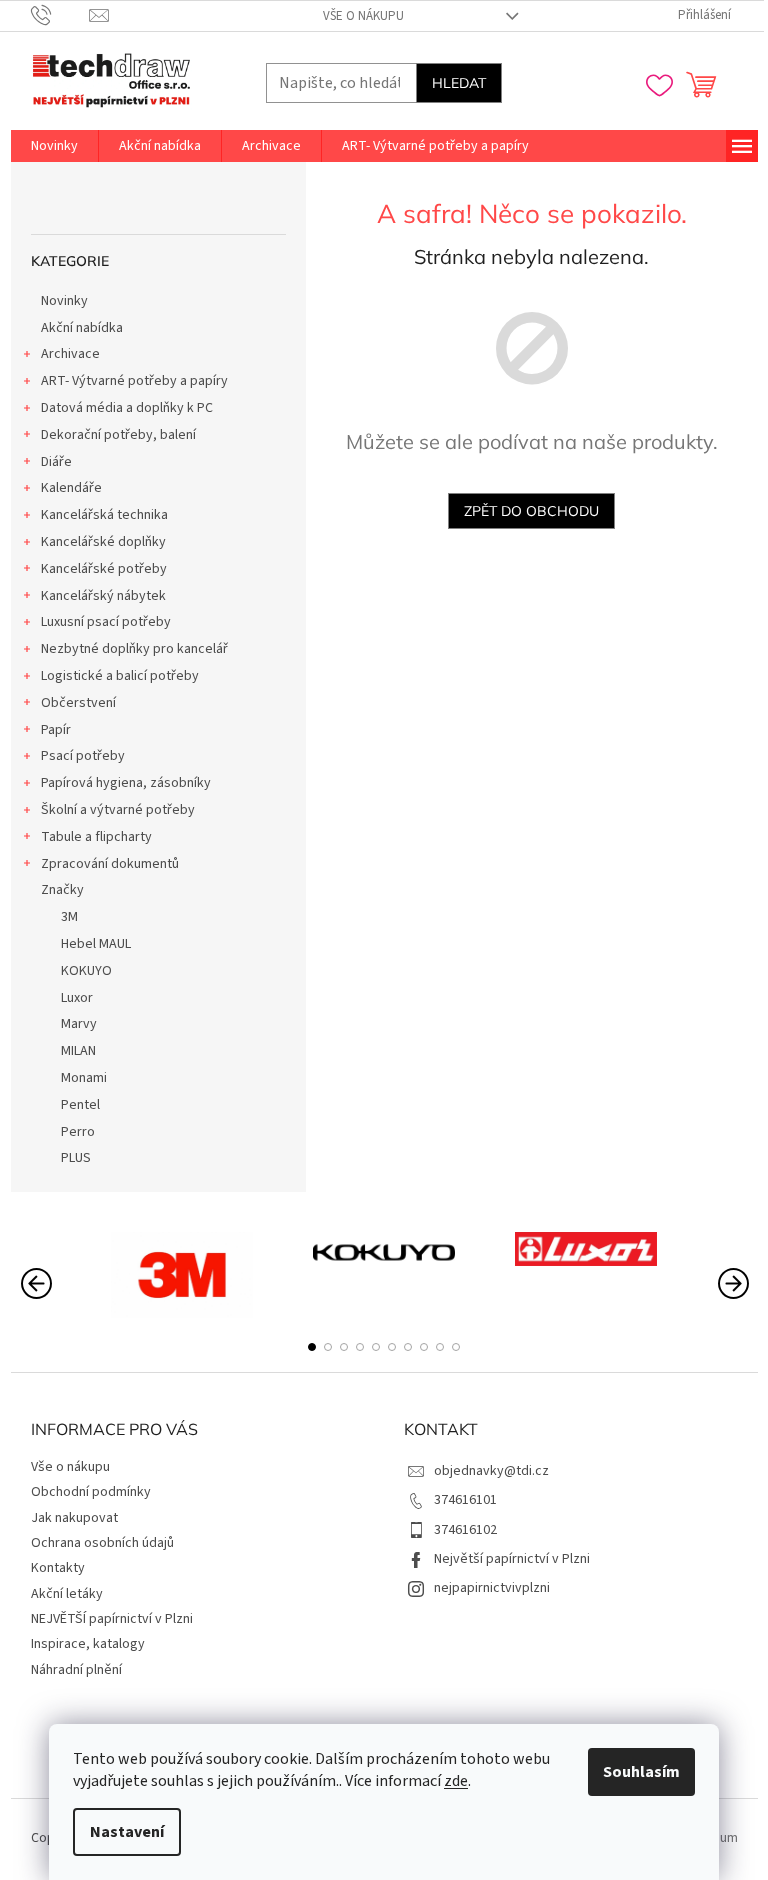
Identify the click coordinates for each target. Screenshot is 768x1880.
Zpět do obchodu (531, 511)
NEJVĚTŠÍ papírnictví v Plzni (112, 1619)
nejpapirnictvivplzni (492, 1588)
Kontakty (58, 1568)
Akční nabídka (82, 328)
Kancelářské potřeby (104, 569)
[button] (312, 1347)
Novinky (64, 301)
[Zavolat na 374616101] (60, 15)
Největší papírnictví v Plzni (512, 1559)
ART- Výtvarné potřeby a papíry (134, 381)
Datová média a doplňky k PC (127, 408)
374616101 (465, 1500)
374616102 (465, 1530)
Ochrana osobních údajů (102, 1543)
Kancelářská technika (104, 515)
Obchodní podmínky (91, 1492)
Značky (62, 890)
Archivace (70, 354)
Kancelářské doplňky (103, 542)
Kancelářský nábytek (103, 596)
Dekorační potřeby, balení (118, 435)
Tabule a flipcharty (96, 837)
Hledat (459, 83)
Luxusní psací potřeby (106, 622)
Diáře (56, 462)
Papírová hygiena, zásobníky (126, 783)
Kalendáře (71, 488)
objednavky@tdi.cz (491, 1471)
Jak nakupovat (74, 1518)
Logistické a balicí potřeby (120, 676)
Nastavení (127, 1832)
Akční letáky (67, 1594)
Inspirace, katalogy (88, 1644)
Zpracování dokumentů (110, 864)
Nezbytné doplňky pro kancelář (134, 649)
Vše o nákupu (363, 16)
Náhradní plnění (76, 1670)
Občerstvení (78, 703)
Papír (56, 730)
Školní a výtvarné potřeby (118, 810)
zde (456, 1781)
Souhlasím (641, 1772)
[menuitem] (54, 146)
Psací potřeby (83, 756)
